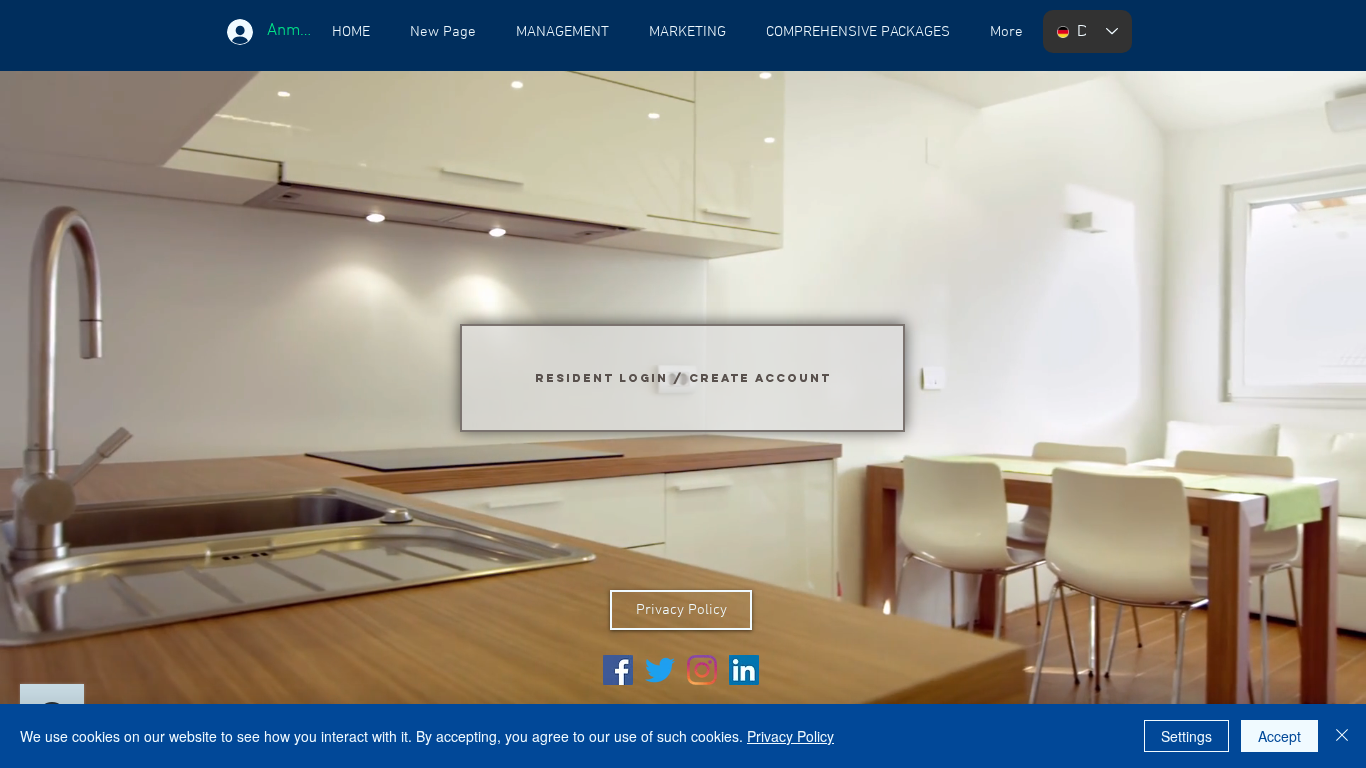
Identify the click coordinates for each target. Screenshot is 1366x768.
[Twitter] (660, 670)
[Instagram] (702, 670)
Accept (1279, 736)
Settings (1186, 736)
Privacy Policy (790, 736)
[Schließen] (1342, 736)
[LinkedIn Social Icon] (744, 670)
